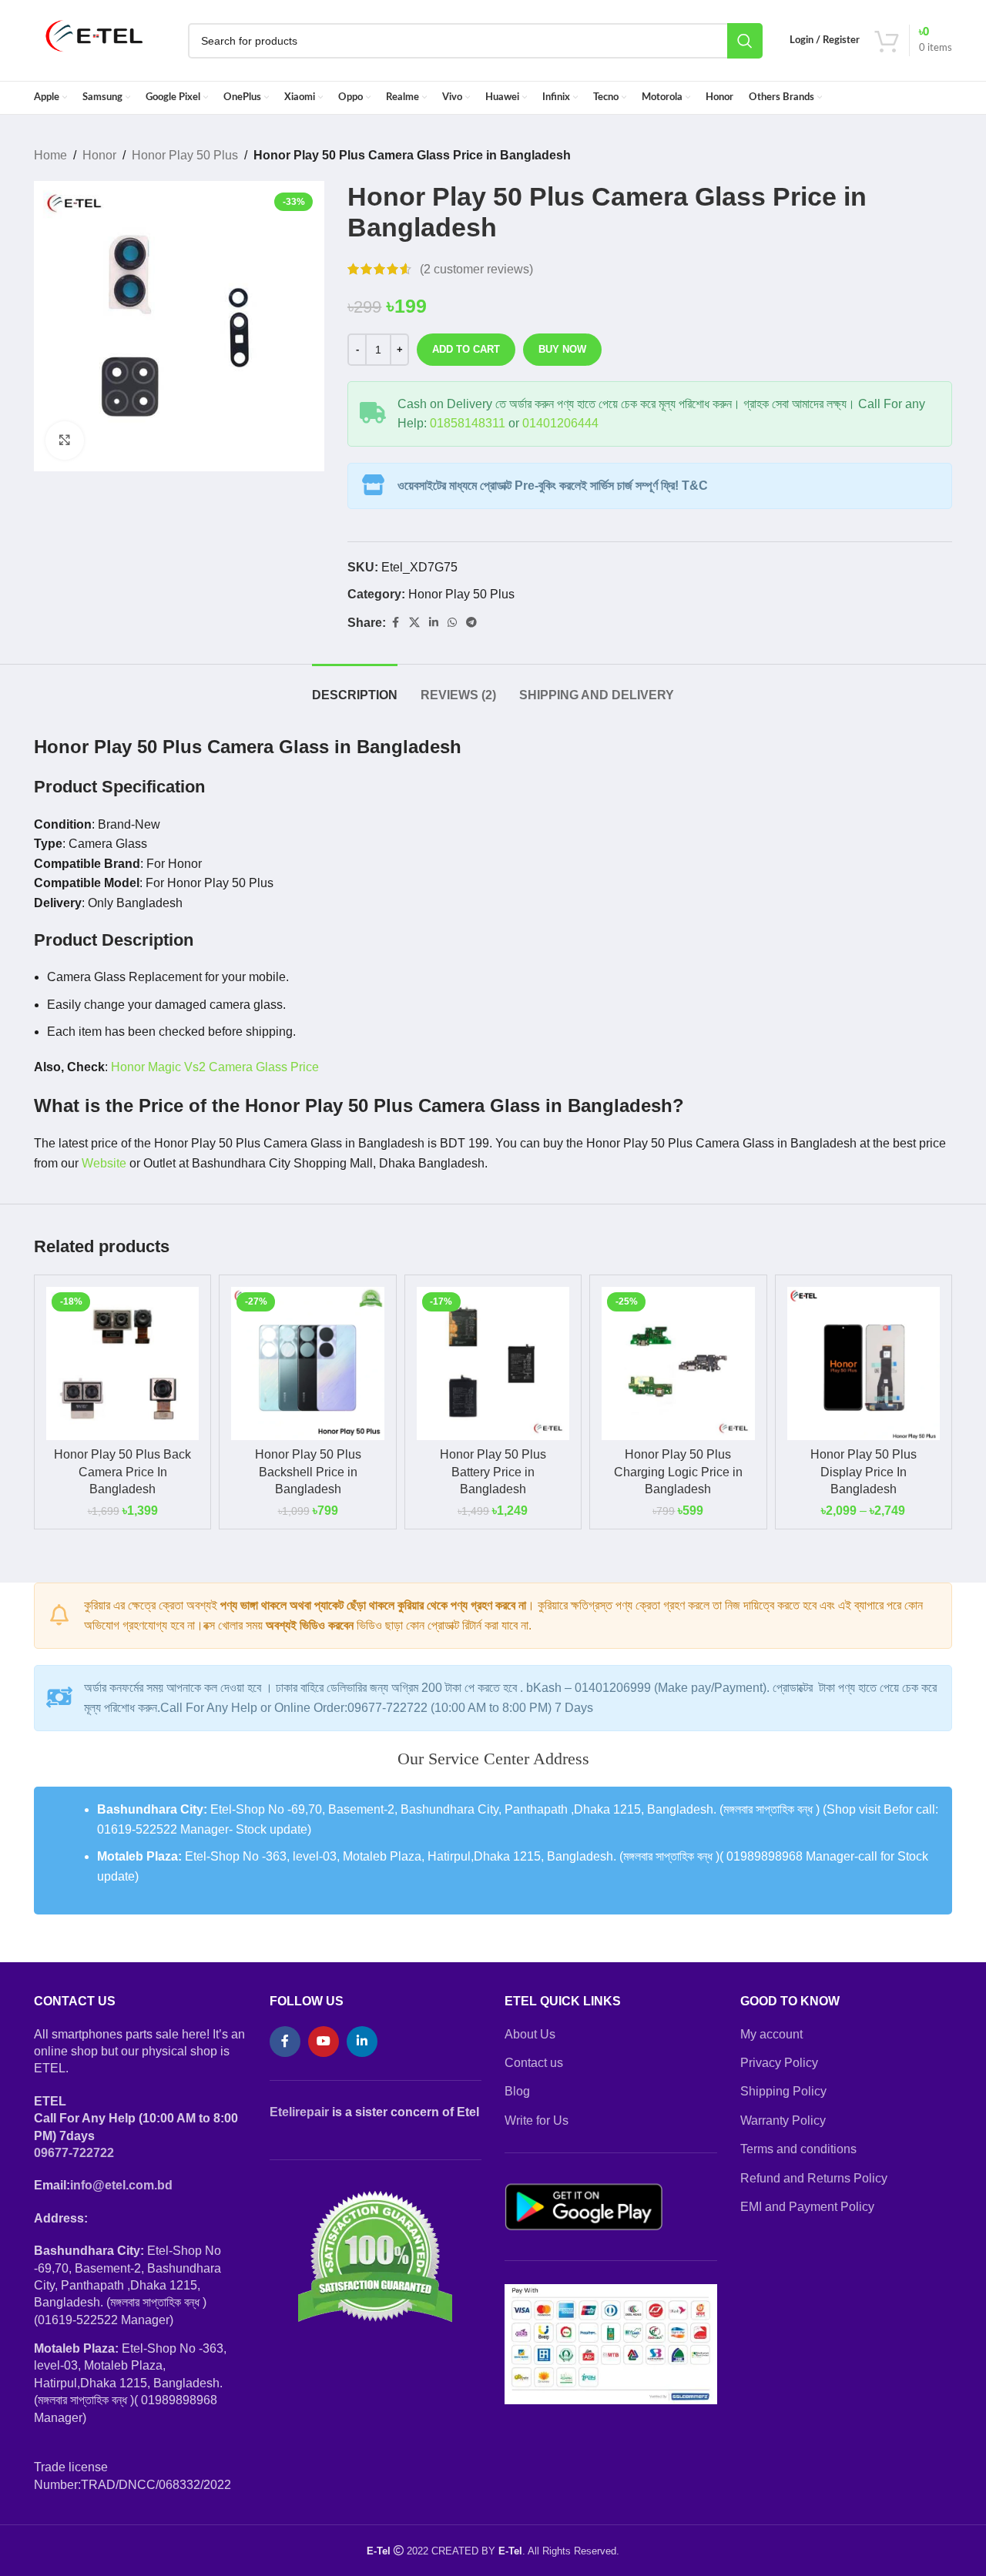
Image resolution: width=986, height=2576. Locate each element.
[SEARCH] (745, 41)
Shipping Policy (783, 2091)
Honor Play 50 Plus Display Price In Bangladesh (864, 1472)
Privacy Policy (779, 2063)
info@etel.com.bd (121, 2185)
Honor (99, 155)
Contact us (534, 2063)
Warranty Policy (783, 2120)
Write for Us (537, 2120)
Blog (517, 2091)
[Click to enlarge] (65, 440)
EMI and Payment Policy (807, 2207)
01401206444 (560, 423)
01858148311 (468, 423)
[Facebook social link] (395, 623)
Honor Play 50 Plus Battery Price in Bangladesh (493, 1472)
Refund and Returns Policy (814, 2178)
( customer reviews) (476, 269)
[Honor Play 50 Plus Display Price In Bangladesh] (864, 1363)
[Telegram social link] (471, 623)
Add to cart (466, 349)
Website (104, 1163)
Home (50, 155)
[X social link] (414, 623)
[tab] (355, 687)
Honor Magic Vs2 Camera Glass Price (215, 1067)
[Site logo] (95, 40)
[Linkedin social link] (434, 623)
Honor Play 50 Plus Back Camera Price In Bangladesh (122, 1472)
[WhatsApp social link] (452, 623)
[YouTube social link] (324, 2042)
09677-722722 (74, 2153)
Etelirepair (299, 2112)
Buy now (562, 349)
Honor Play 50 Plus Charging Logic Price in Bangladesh (678, 1472)
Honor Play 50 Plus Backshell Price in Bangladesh (308, 1472)
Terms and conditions (798, 2149)
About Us (530, 2034)
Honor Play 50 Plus (185, 155)
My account (771, 2034)
